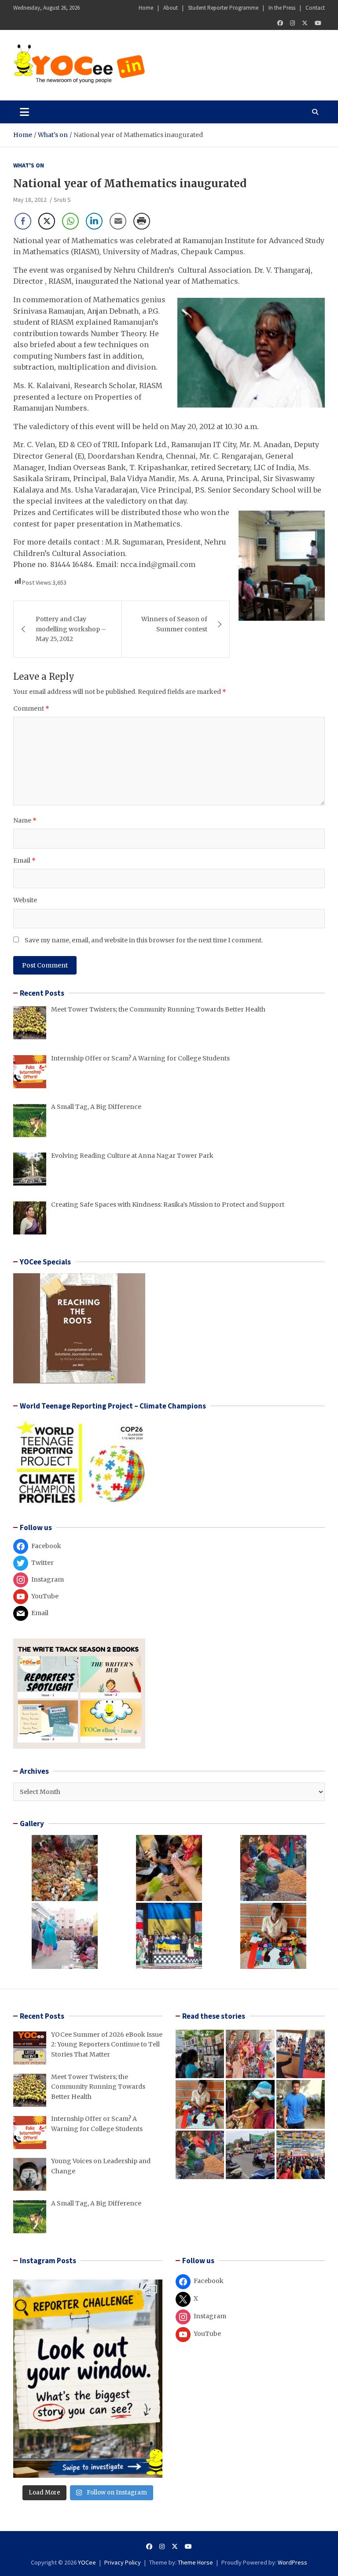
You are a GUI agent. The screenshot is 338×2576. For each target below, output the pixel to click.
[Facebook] (280, 23)
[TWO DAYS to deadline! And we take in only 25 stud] (88, 2379)
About (171, 8)
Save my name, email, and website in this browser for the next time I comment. (144, 940)
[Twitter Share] (47, 221)
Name (25, 820)
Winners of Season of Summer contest (174, 624)
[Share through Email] (118, 221)
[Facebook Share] (23, 221)
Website (25, 900)
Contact (315, 8)
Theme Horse (195, 2562)
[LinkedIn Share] (94, 221)
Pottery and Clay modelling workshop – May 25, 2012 (71, 629)
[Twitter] (305, 23)
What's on (29, 165)
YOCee (87, 2562)
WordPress (292, 2562)
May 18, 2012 (30, 200)
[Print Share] (142, 221)
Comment (31, 708)
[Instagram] (292, 23)
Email (24, 860)
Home (146, 8)
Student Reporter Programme (223, 8)
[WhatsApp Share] (70, 221)
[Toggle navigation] (24, 112)
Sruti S (62, 200)
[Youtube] (318, 23)
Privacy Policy (123, 2562)
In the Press (282, 8)
